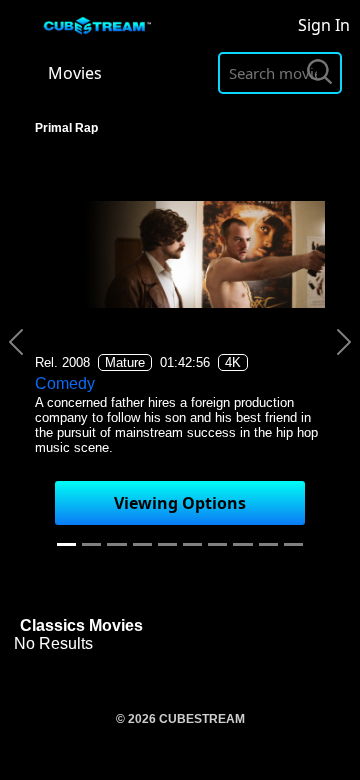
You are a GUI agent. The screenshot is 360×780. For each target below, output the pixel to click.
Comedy (65, 383)
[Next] (344, 342)
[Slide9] (293, 544)
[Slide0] (66, 544)
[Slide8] (268, 544)
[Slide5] (192, 544)
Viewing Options (180, 503)
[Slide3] (142, 544)
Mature (125, 362)
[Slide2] (116, 544)
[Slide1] (91, 544)
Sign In (324, 25)
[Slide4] (167, 544)
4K (233, 362)
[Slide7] (242, 544)
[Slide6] (217, 544)
